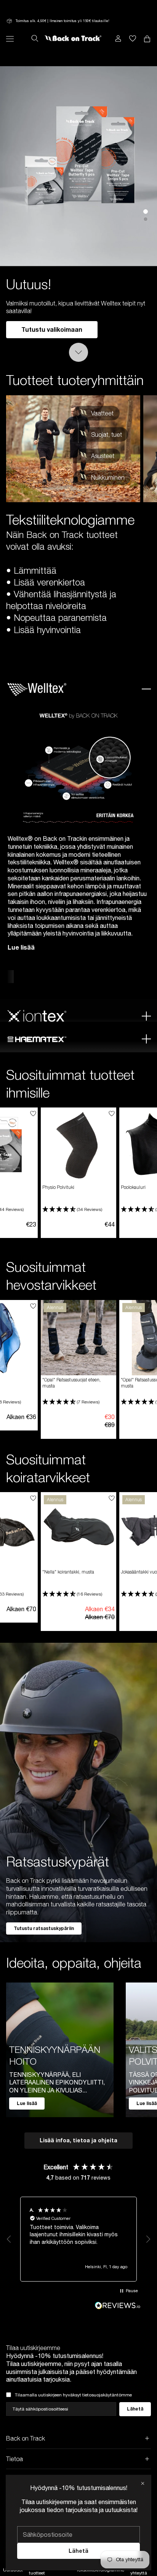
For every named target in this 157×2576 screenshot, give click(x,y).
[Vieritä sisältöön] (78, 352)
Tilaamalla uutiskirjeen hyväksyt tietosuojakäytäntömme (73, 2395)
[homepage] (73, 38)
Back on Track (26, 2438)
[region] (78, 2239)
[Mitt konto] (118, 38)
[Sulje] (143, 2483)
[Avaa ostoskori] (133, 38)
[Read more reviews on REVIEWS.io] (118, 2306)
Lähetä (78, 2551)
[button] (78, 1210)
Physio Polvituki (58, 1187)
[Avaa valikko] (10, 39)
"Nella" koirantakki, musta (68, 1572)
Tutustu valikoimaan (52, 329)
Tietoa (14, 2459)
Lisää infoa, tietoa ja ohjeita (78, 2140)
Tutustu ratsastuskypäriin (44, 1928)
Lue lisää (21, 947)
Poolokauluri (133, 1187)
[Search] (35, 38)
